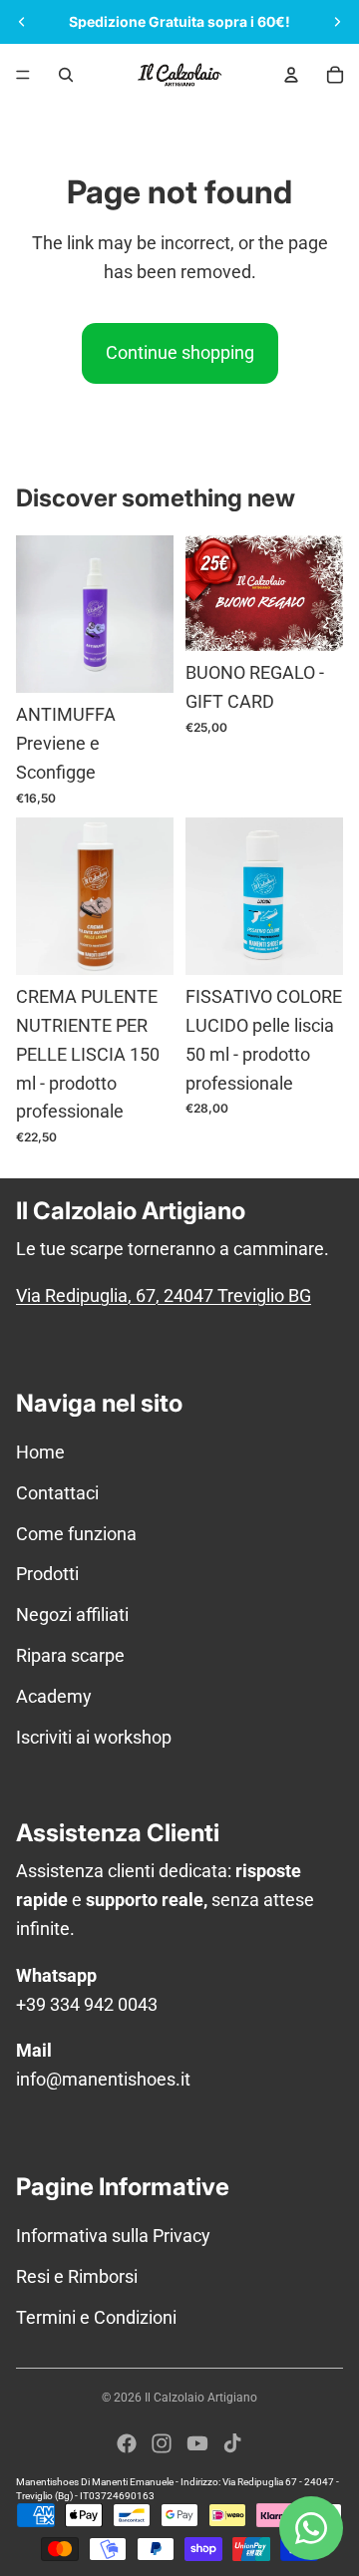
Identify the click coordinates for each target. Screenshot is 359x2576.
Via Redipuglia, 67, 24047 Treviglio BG (164, 1295)
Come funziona (76, 1534)
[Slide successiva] (337, 22)
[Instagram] (162, 2443)
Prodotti (47, 1574)
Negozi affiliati (72, 1614)
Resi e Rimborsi (77, 2276)
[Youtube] (197, 2443)
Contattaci (57, 1493)
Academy (54, 1696)
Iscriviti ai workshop (94, 1737)
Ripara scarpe (70, 1655)
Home (40, 1452)
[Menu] (23, 75)
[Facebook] (127, 2443)
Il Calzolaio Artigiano (201, 2398)
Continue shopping (180, 352)
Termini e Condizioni (96, 2317)
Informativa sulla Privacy (113, 2236)
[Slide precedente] (22, 22)
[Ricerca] (66, 75)
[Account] (291, 75)
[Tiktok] (232, 2443)
